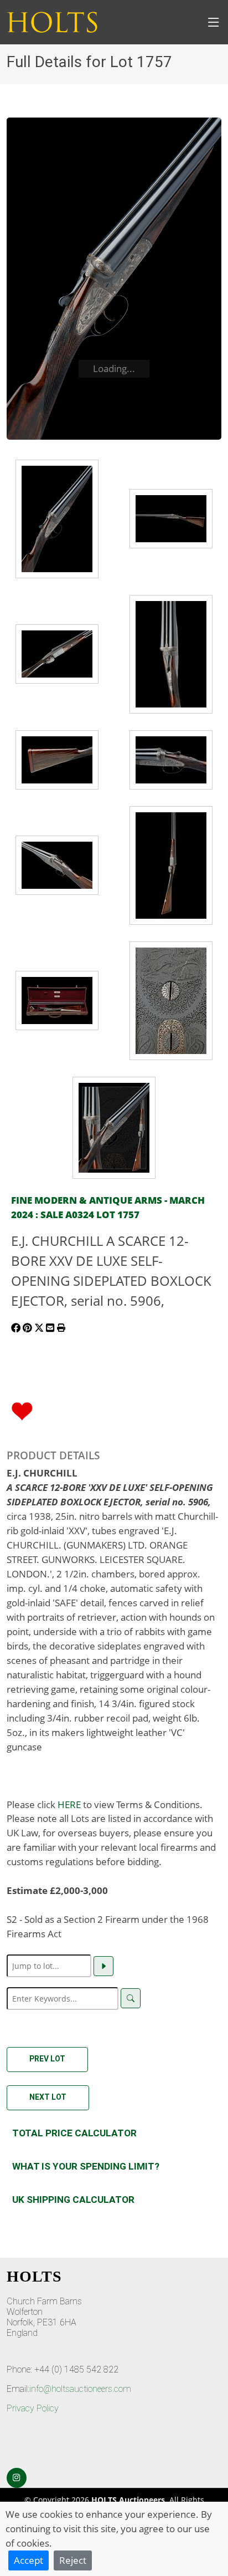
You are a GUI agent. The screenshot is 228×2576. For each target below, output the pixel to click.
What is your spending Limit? (86, 2166)
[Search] (131, 1998)
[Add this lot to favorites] (22, 1410)
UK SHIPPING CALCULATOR (73, 2200)
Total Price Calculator (74, 2133)
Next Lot (48, 2097)
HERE (69, 1804)
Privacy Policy (33, 2408)
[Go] (103, 1966)
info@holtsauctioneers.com (80, 2389)
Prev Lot (47, 2059)
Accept (28, 2560)
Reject (73, 2560)
